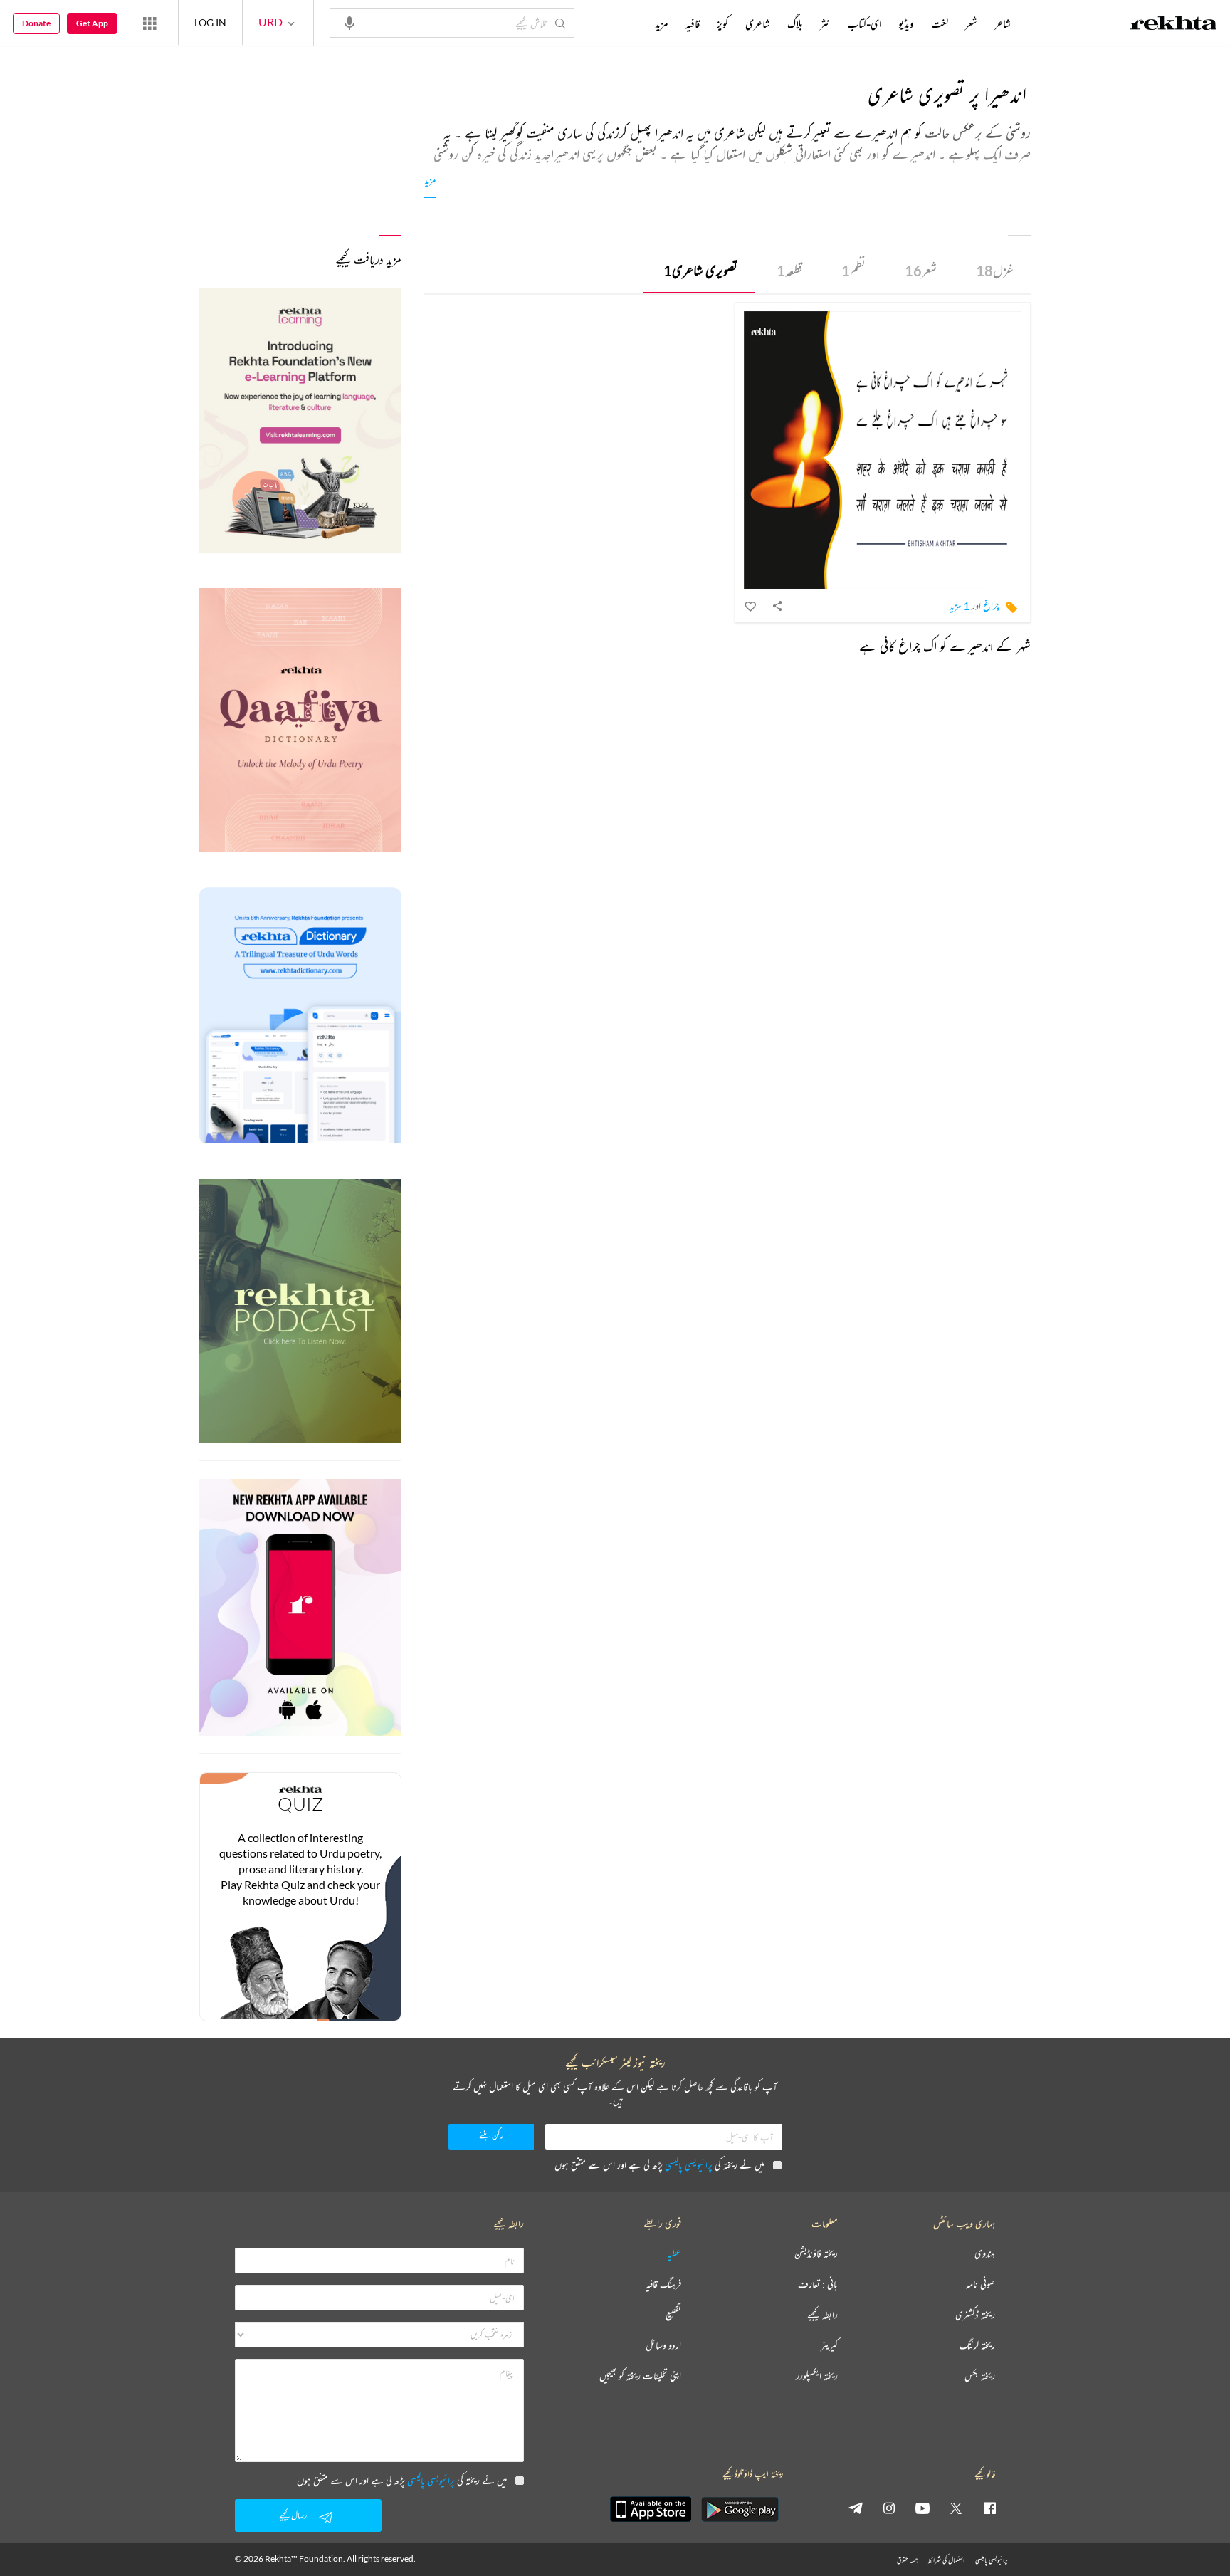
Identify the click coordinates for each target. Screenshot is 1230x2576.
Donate (36, 23)
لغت (940, 23)
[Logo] (1174, 25)
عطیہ (674, 2254)
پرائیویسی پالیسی (689, 2165)
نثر (825, 23)
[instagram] (889, 2508)
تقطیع (673, 2315)
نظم (853, 270)
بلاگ (795, 23)
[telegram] (856, 2508)
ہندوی (985, 2254)
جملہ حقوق (907, 2560)
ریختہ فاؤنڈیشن (816, 2254)
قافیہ (693, 23)
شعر (921, 270)
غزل (995, 270)
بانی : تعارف (818, 2284)
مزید (430, 180)
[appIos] (651, 2509)
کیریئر (829, 2346)
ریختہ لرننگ (977, 2346)
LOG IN (210, 22)
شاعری (758, 23)
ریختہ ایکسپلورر (817, 2376)
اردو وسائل (663, 2346)
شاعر (1003, 23)
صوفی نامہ (981, 2284)
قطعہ (789, 270)
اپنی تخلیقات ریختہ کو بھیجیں (640, 2376)
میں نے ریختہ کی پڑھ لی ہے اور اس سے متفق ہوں (659, 2165)
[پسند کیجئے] (751, 606)
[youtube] (922, 2508)
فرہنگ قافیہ (663, 2284)
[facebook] (989, 2508)
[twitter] (956, 2508)
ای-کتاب (864, 23)
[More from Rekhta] (149, 23)
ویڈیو (906, 23)
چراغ (991, 606)
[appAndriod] (740, 2509)
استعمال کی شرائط (946, 2560)
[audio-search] (349, 22)
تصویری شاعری (700, 270)
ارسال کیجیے (294, 2515)
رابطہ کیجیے (822, 2315)
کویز (722, 23)
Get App (92, 23)
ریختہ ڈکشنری (975, 2315)
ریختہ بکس (980, 2376)
